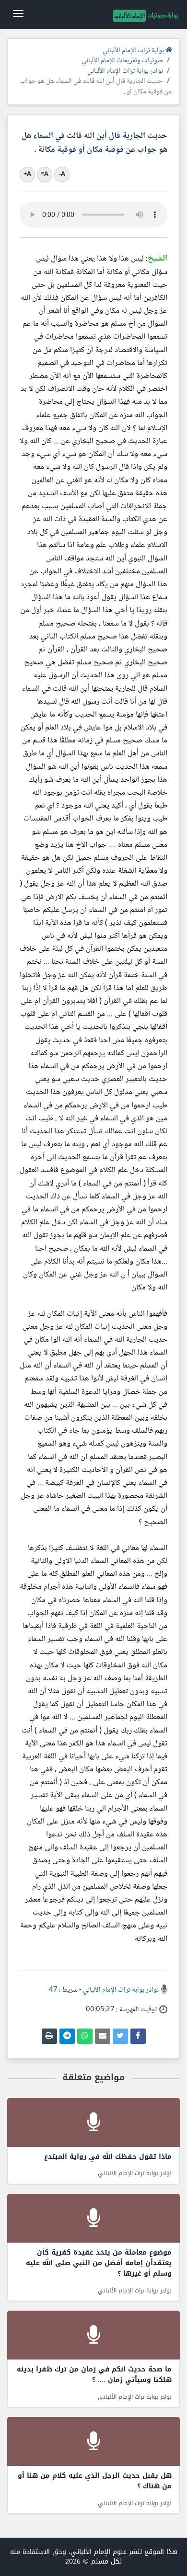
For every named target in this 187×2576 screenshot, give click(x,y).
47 (53, 1990)
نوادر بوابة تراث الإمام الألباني (125, 71)
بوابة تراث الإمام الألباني (134, 51)
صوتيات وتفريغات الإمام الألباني (122, 61)
